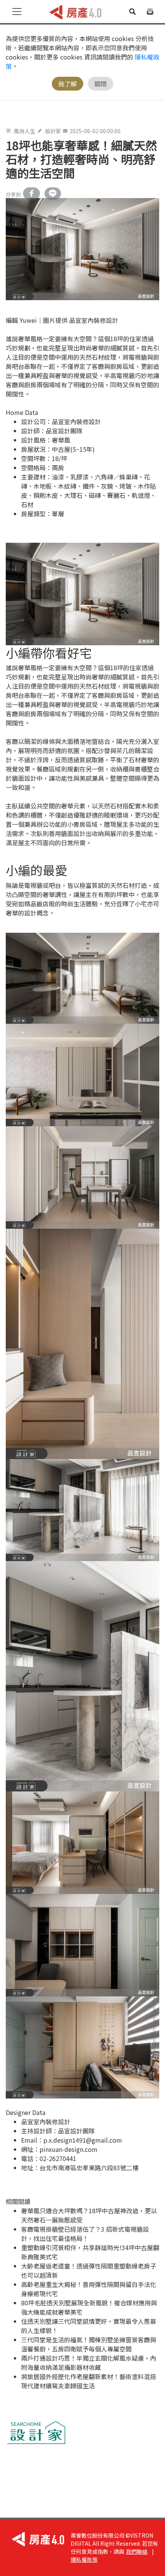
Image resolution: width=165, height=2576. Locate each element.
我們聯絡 (137, 2551)
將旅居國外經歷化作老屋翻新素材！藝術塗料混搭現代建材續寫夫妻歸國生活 (89, 2381)
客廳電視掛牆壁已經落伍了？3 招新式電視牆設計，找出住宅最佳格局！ (85, 2234)
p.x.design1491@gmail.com (83, 2140)
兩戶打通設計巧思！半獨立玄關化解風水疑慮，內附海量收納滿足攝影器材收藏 (89, 2363)
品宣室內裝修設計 (76, 421)
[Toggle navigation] (17, 12)
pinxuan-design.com (68, 2149)
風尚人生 (25, 131)
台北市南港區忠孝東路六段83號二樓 (89, 2168)
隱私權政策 (84, 2559)
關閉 (101, 84)
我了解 (68, 84)
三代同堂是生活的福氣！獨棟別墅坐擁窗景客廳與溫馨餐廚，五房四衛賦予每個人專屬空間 (89, 2344)
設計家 (53, 131)
